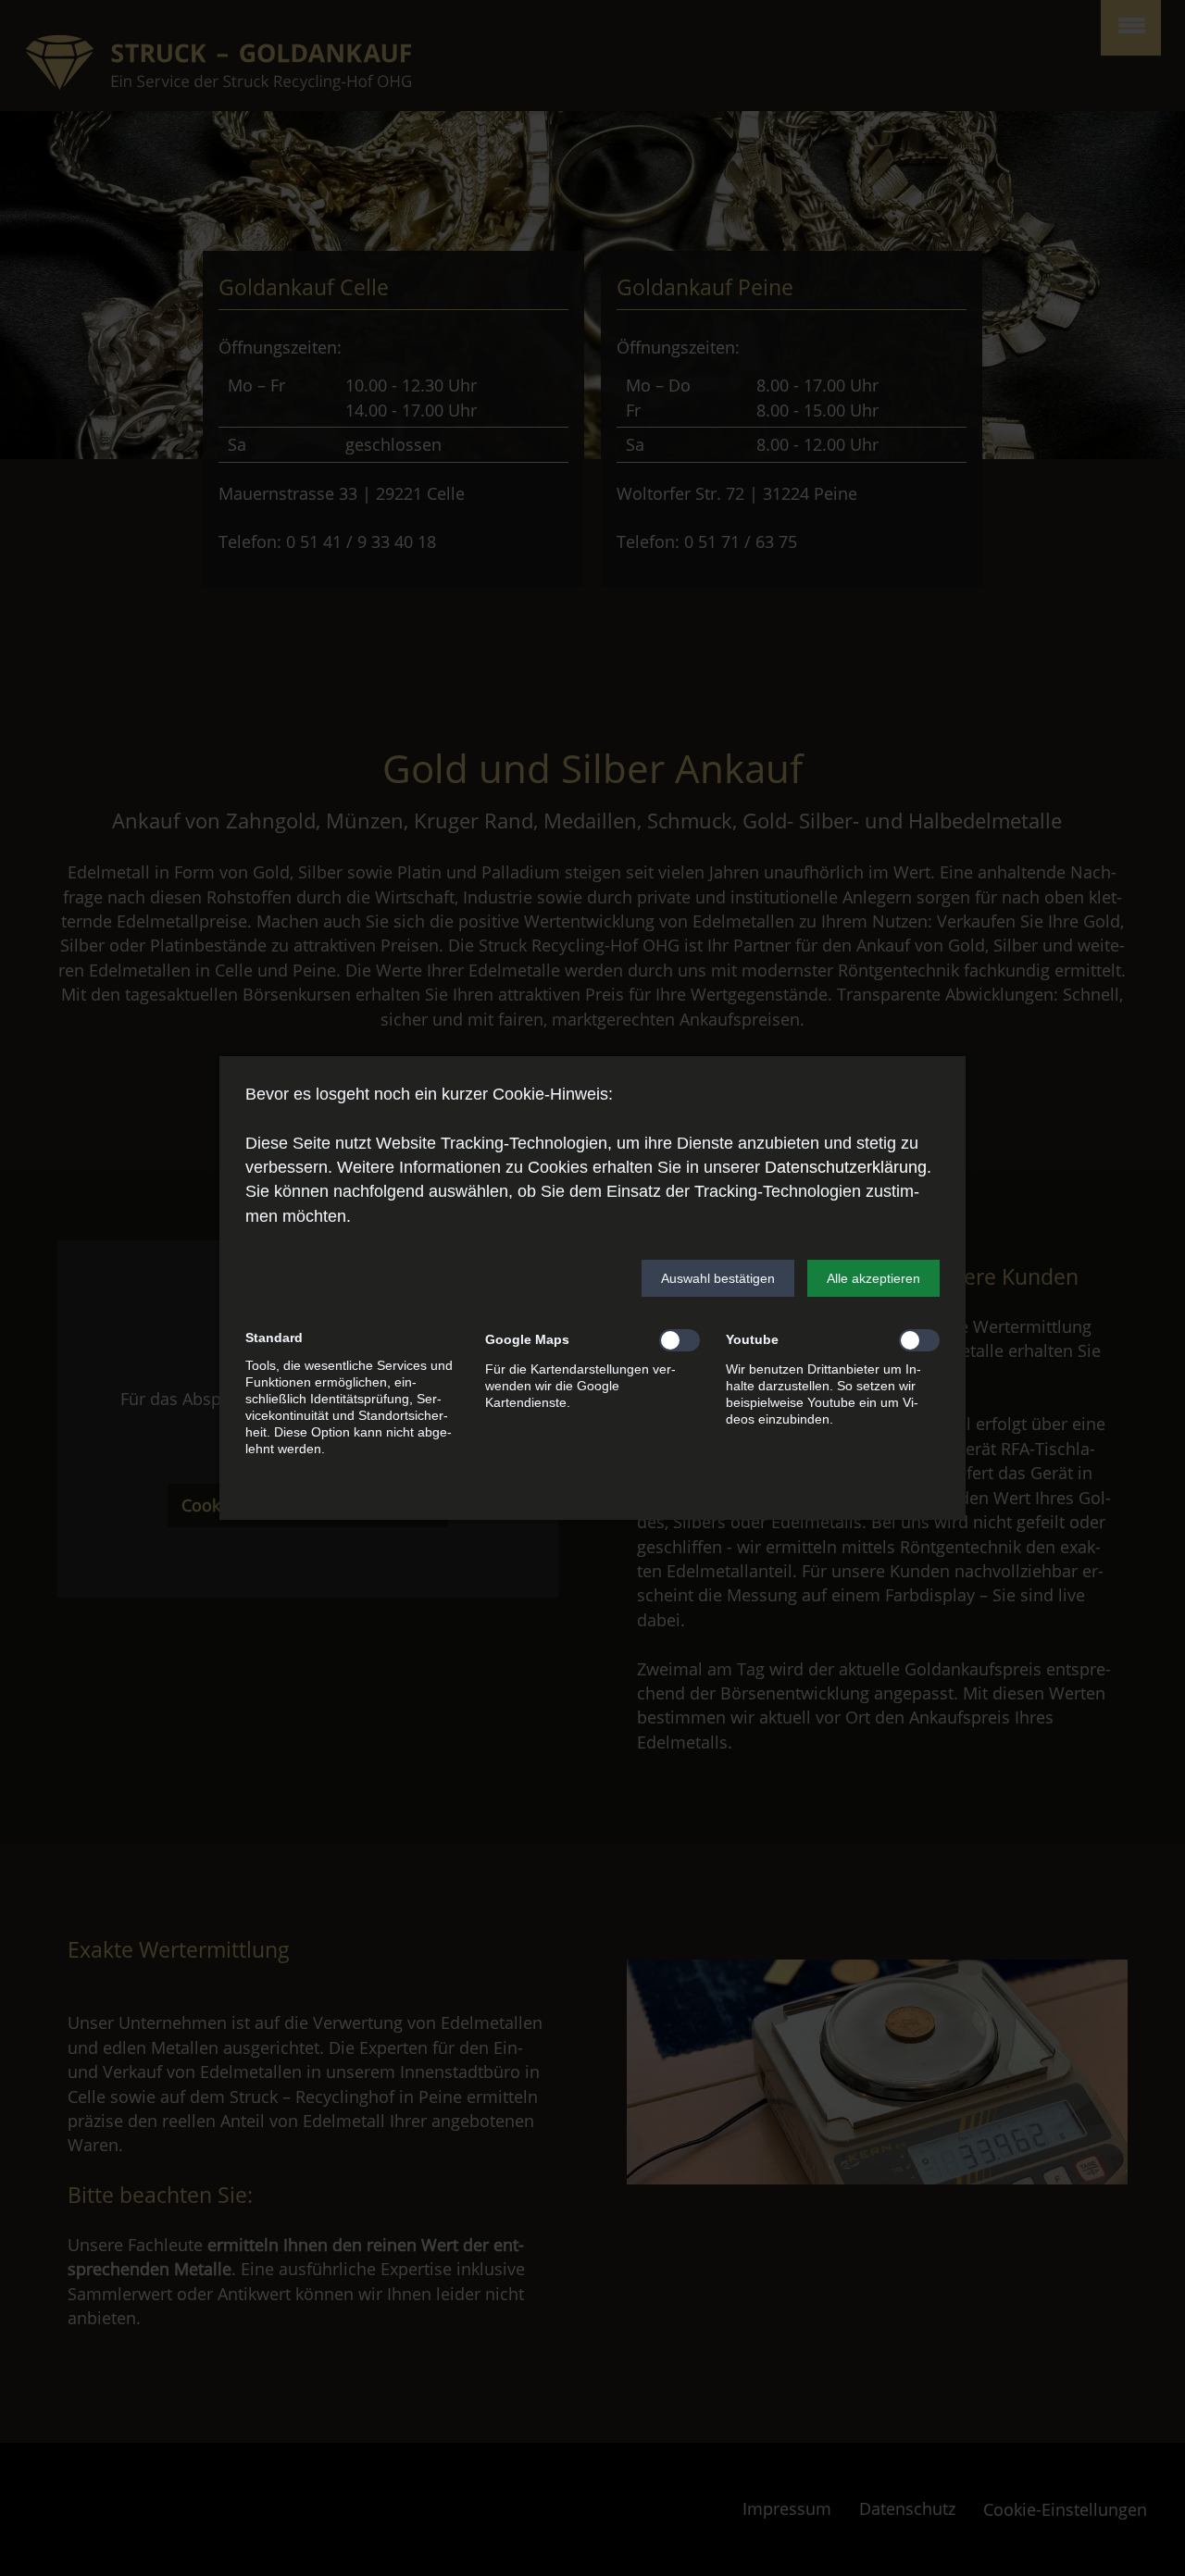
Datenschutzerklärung (846, 1167)
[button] (718, 1278)
